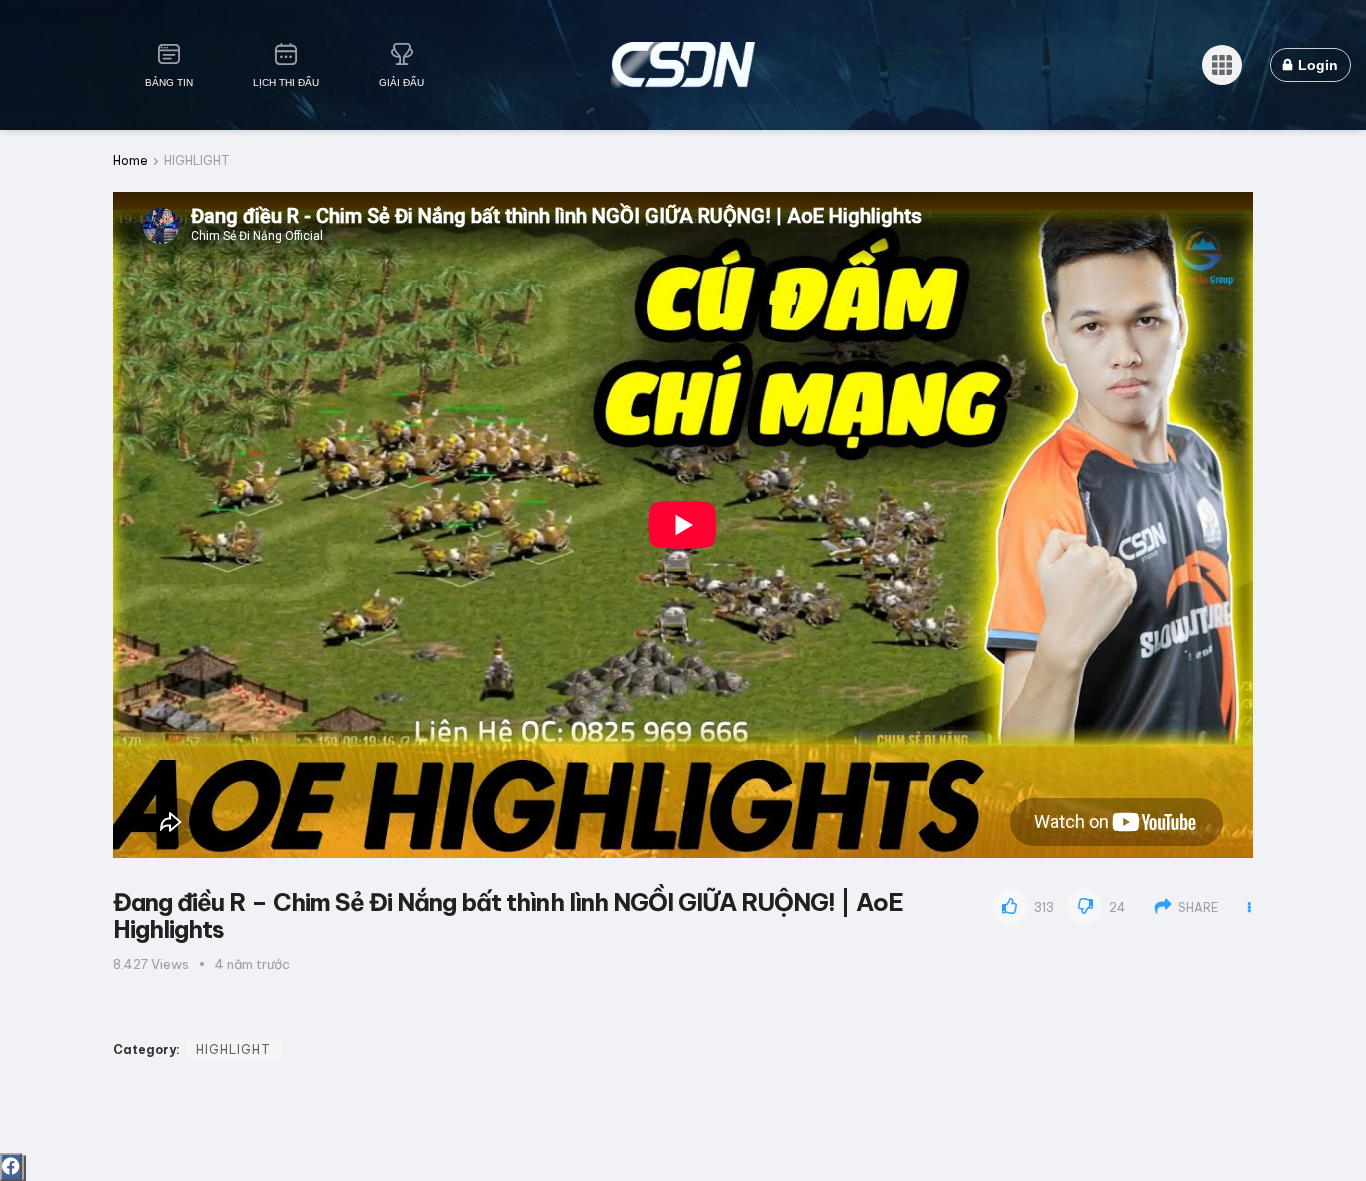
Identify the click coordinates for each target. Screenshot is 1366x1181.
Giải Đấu (401, 82)
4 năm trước (252, 964)
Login (1316, 65)
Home (130, 160)
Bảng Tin (169, 82)
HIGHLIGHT (197, 160)
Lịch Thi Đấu (286, 82)
